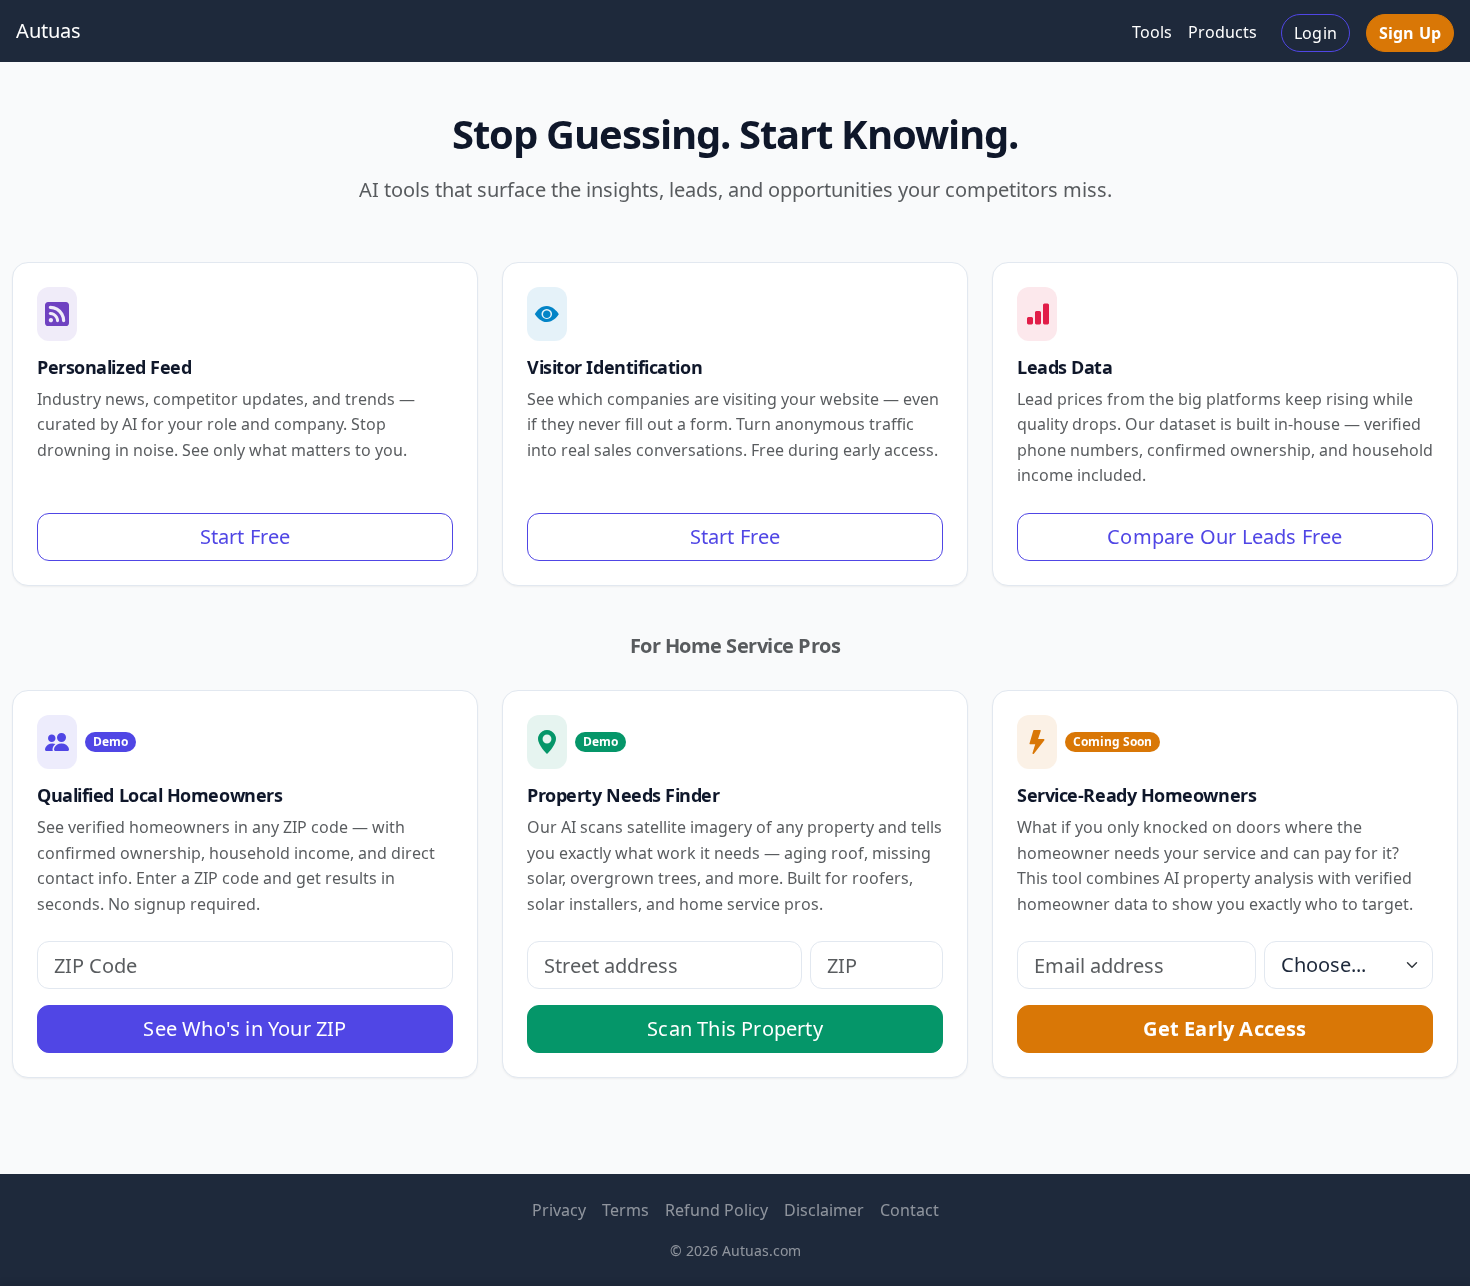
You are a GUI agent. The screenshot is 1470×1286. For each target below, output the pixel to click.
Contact (909, 1210)
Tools (1152, 32)
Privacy (559, 1210)
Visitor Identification (614, 367)
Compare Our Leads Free (1224, 536)
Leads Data (1065, 367)
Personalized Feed (114, 367)
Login (1315, 33)
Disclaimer (824, 1210)
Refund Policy (716, 1210)
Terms (625, 1210)
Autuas (48, 30)
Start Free (245, 536)
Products (1222, 32)
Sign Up (1410, 33)
